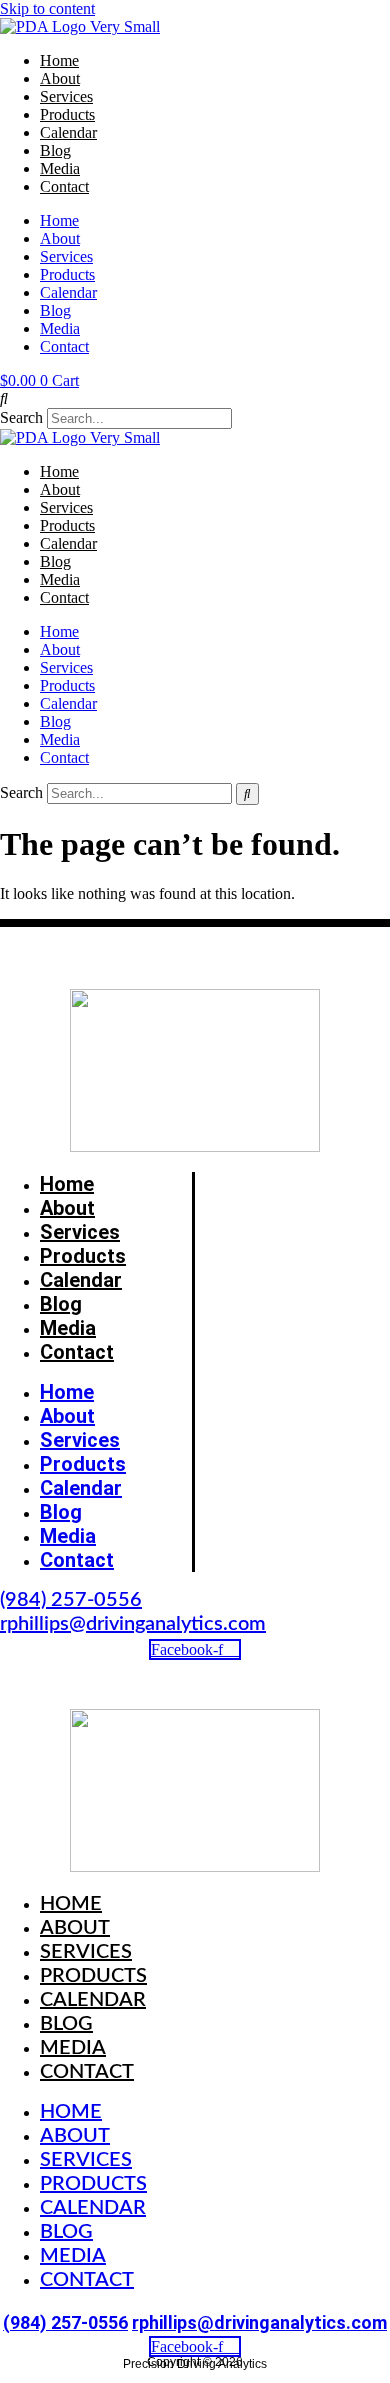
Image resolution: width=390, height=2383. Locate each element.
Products (67, 114)
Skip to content (47, 8)
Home (59, 60)
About (60, 78)
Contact (64, 186)
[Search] (247, 794)
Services (66, 96)
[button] (195, 399)
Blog (55, 150)
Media (60, 168)
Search (21, 417)
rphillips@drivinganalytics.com (133, 1624)
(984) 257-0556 (71, 1600)
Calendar (68, 132)
